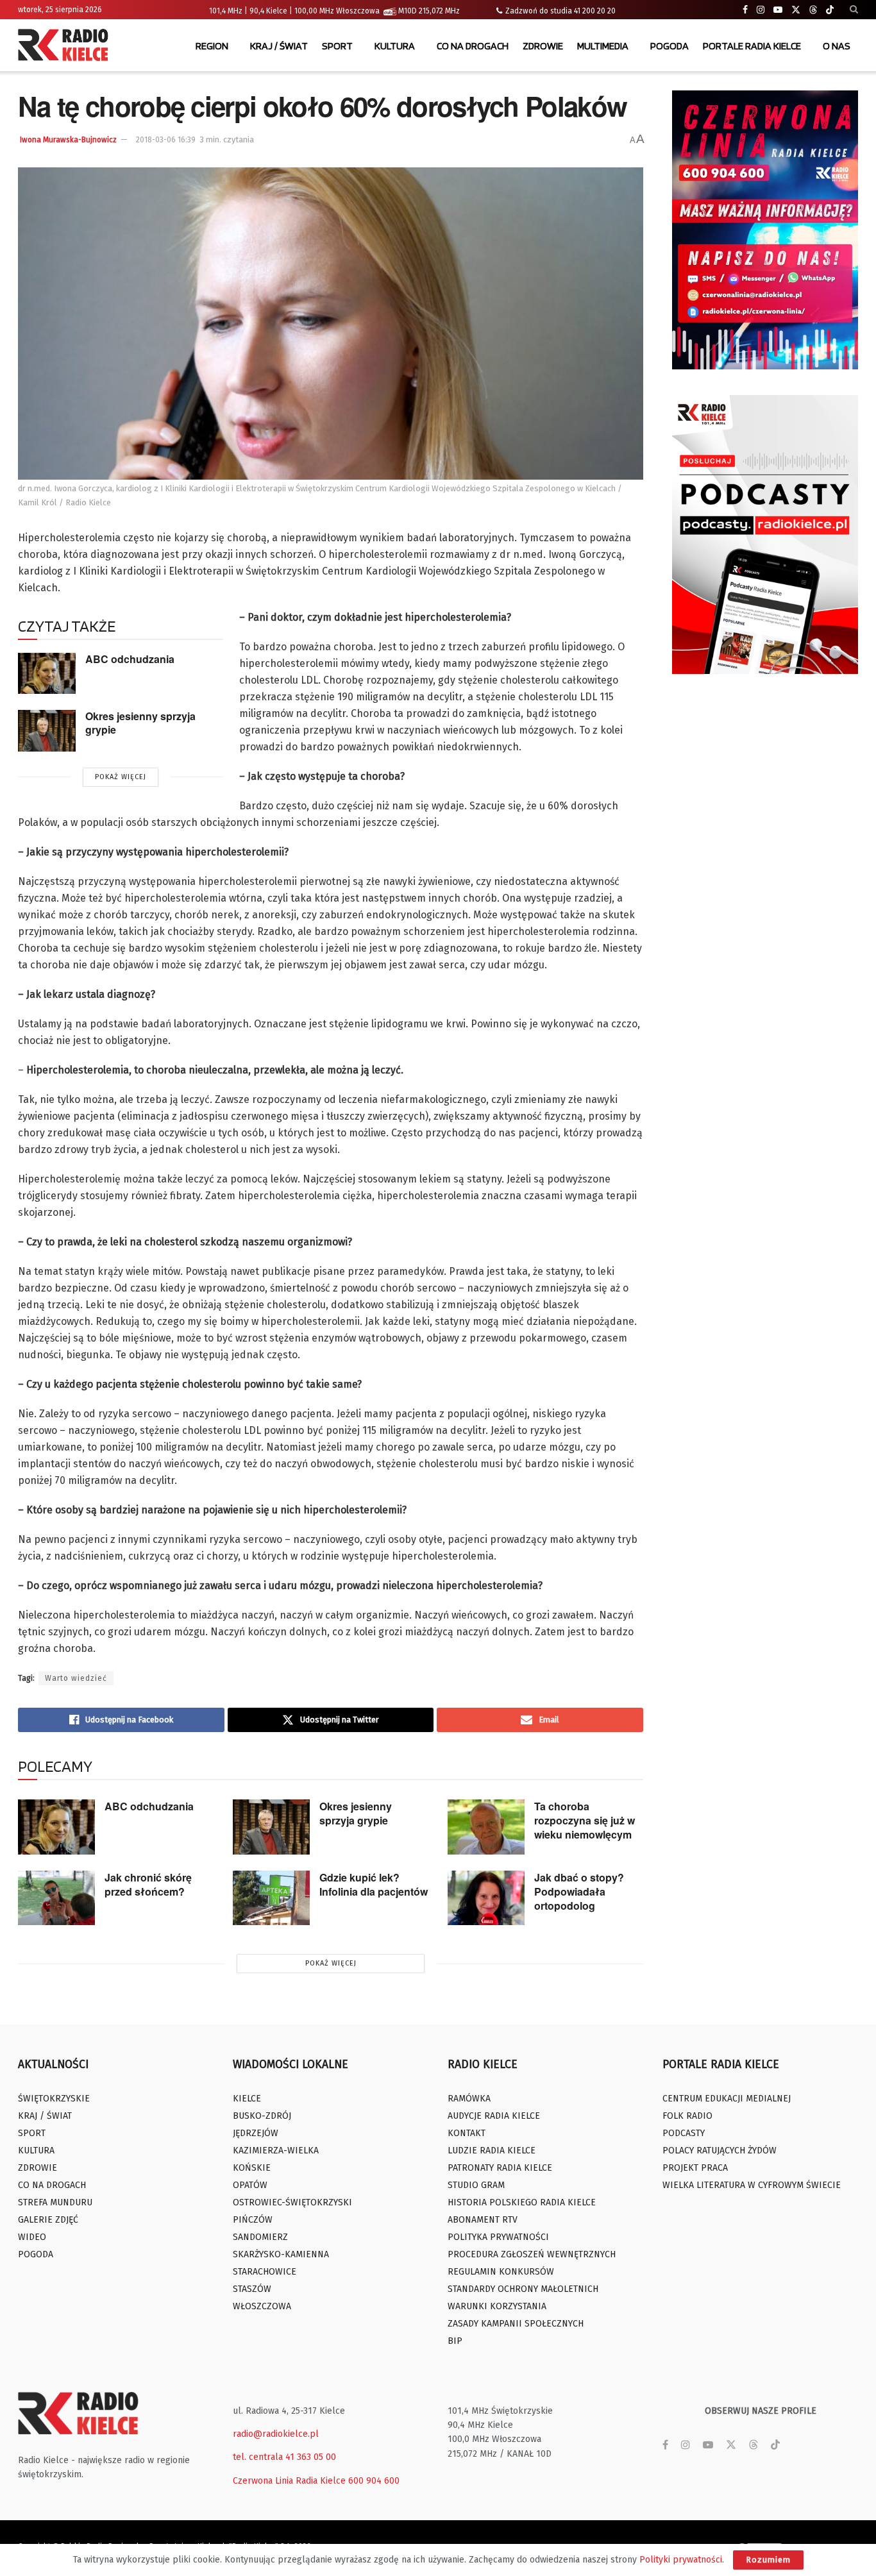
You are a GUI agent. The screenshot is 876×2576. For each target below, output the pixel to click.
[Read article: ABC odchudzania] (47, 673)
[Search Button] (854, 10)
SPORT (337, 46)
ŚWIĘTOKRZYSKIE (54, 2099)
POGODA (670, 46)
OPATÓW (250, 2185)
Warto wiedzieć (76, 1678)
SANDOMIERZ (260, 2237)
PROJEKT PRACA (695, 2168)
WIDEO (32, 2237)
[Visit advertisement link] (765, 230)
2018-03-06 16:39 (166, 140)
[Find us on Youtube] (778, 10)
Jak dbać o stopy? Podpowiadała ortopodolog (579, 1891)
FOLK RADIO (687, 2116)
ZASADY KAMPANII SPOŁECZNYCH (516, 2324)
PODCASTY (684, 2133)
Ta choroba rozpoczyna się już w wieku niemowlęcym (585, 1820)
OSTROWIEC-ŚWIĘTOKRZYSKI (292, 2202)
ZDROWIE (543, 46)
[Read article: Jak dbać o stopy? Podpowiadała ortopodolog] (486, 1898)
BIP (455, 2341)
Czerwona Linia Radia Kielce (289, 2481)
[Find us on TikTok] (830, 10)
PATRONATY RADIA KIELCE (500, 2168)
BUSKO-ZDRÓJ (262, 2116)
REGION (212, 46)
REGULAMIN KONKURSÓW (501, 2272)
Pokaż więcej (121, 777)
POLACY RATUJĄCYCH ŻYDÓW (720, 2151)
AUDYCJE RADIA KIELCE (494, 2116)
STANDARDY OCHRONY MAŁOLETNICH (523, 2289)
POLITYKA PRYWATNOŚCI (498, 2237)
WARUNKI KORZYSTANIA (497, 2306)
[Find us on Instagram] (761, 10)
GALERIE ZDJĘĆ (48, 2220)
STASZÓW (252, 2289)
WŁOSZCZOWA (262, 2306)
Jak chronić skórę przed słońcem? (148, 1884)
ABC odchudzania (130, 659)
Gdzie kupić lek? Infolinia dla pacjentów (374, 1884)
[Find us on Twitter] (796, 10)
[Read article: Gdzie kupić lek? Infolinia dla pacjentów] (271, 1898)
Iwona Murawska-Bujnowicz (68, 140)
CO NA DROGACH (473, 46)
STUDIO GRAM (476, 2185)
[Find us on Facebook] (745, 10)
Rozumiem (768, 2560)
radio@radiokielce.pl (276, 2434)
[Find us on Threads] (813, 10)
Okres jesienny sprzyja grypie (140, 723)
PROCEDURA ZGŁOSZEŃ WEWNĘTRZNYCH (532, 2254)
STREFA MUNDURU (55, 2202)
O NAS (837, 46)
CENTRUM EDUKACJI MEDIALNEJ (727, 2099)
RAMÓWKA (469, 2099)
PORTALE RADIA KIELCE (752, 46)
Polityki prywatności (681, 2560)
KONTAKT (467, 2133)
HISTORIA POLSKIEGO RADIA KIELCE (522, 2202)
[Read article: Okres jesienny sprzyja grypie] (47, 730)
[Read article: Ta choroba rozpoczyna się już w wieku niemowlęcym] (486, 1827)
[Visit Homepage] (66, 46)
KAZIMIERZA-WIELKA (276, 2151)
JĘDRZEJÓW (256, 2133)
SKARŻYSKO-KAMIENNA (281, 2254)
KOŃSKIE (252, 2168)
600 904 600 (374, 2481)
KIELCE (247, 2099)
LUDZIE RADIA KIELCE (492, 2151)
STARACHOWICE (265, 2272)
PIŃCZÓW (253, 2220)
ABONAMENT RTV (483, 2220)
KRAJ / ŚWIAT (279, 46)
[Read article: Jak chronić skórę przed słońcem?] (56, 1898)
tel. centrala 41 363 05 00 (284, 2457)
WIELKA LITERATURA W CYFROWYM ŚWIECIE (752, 2185)
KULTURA (395, 46)
